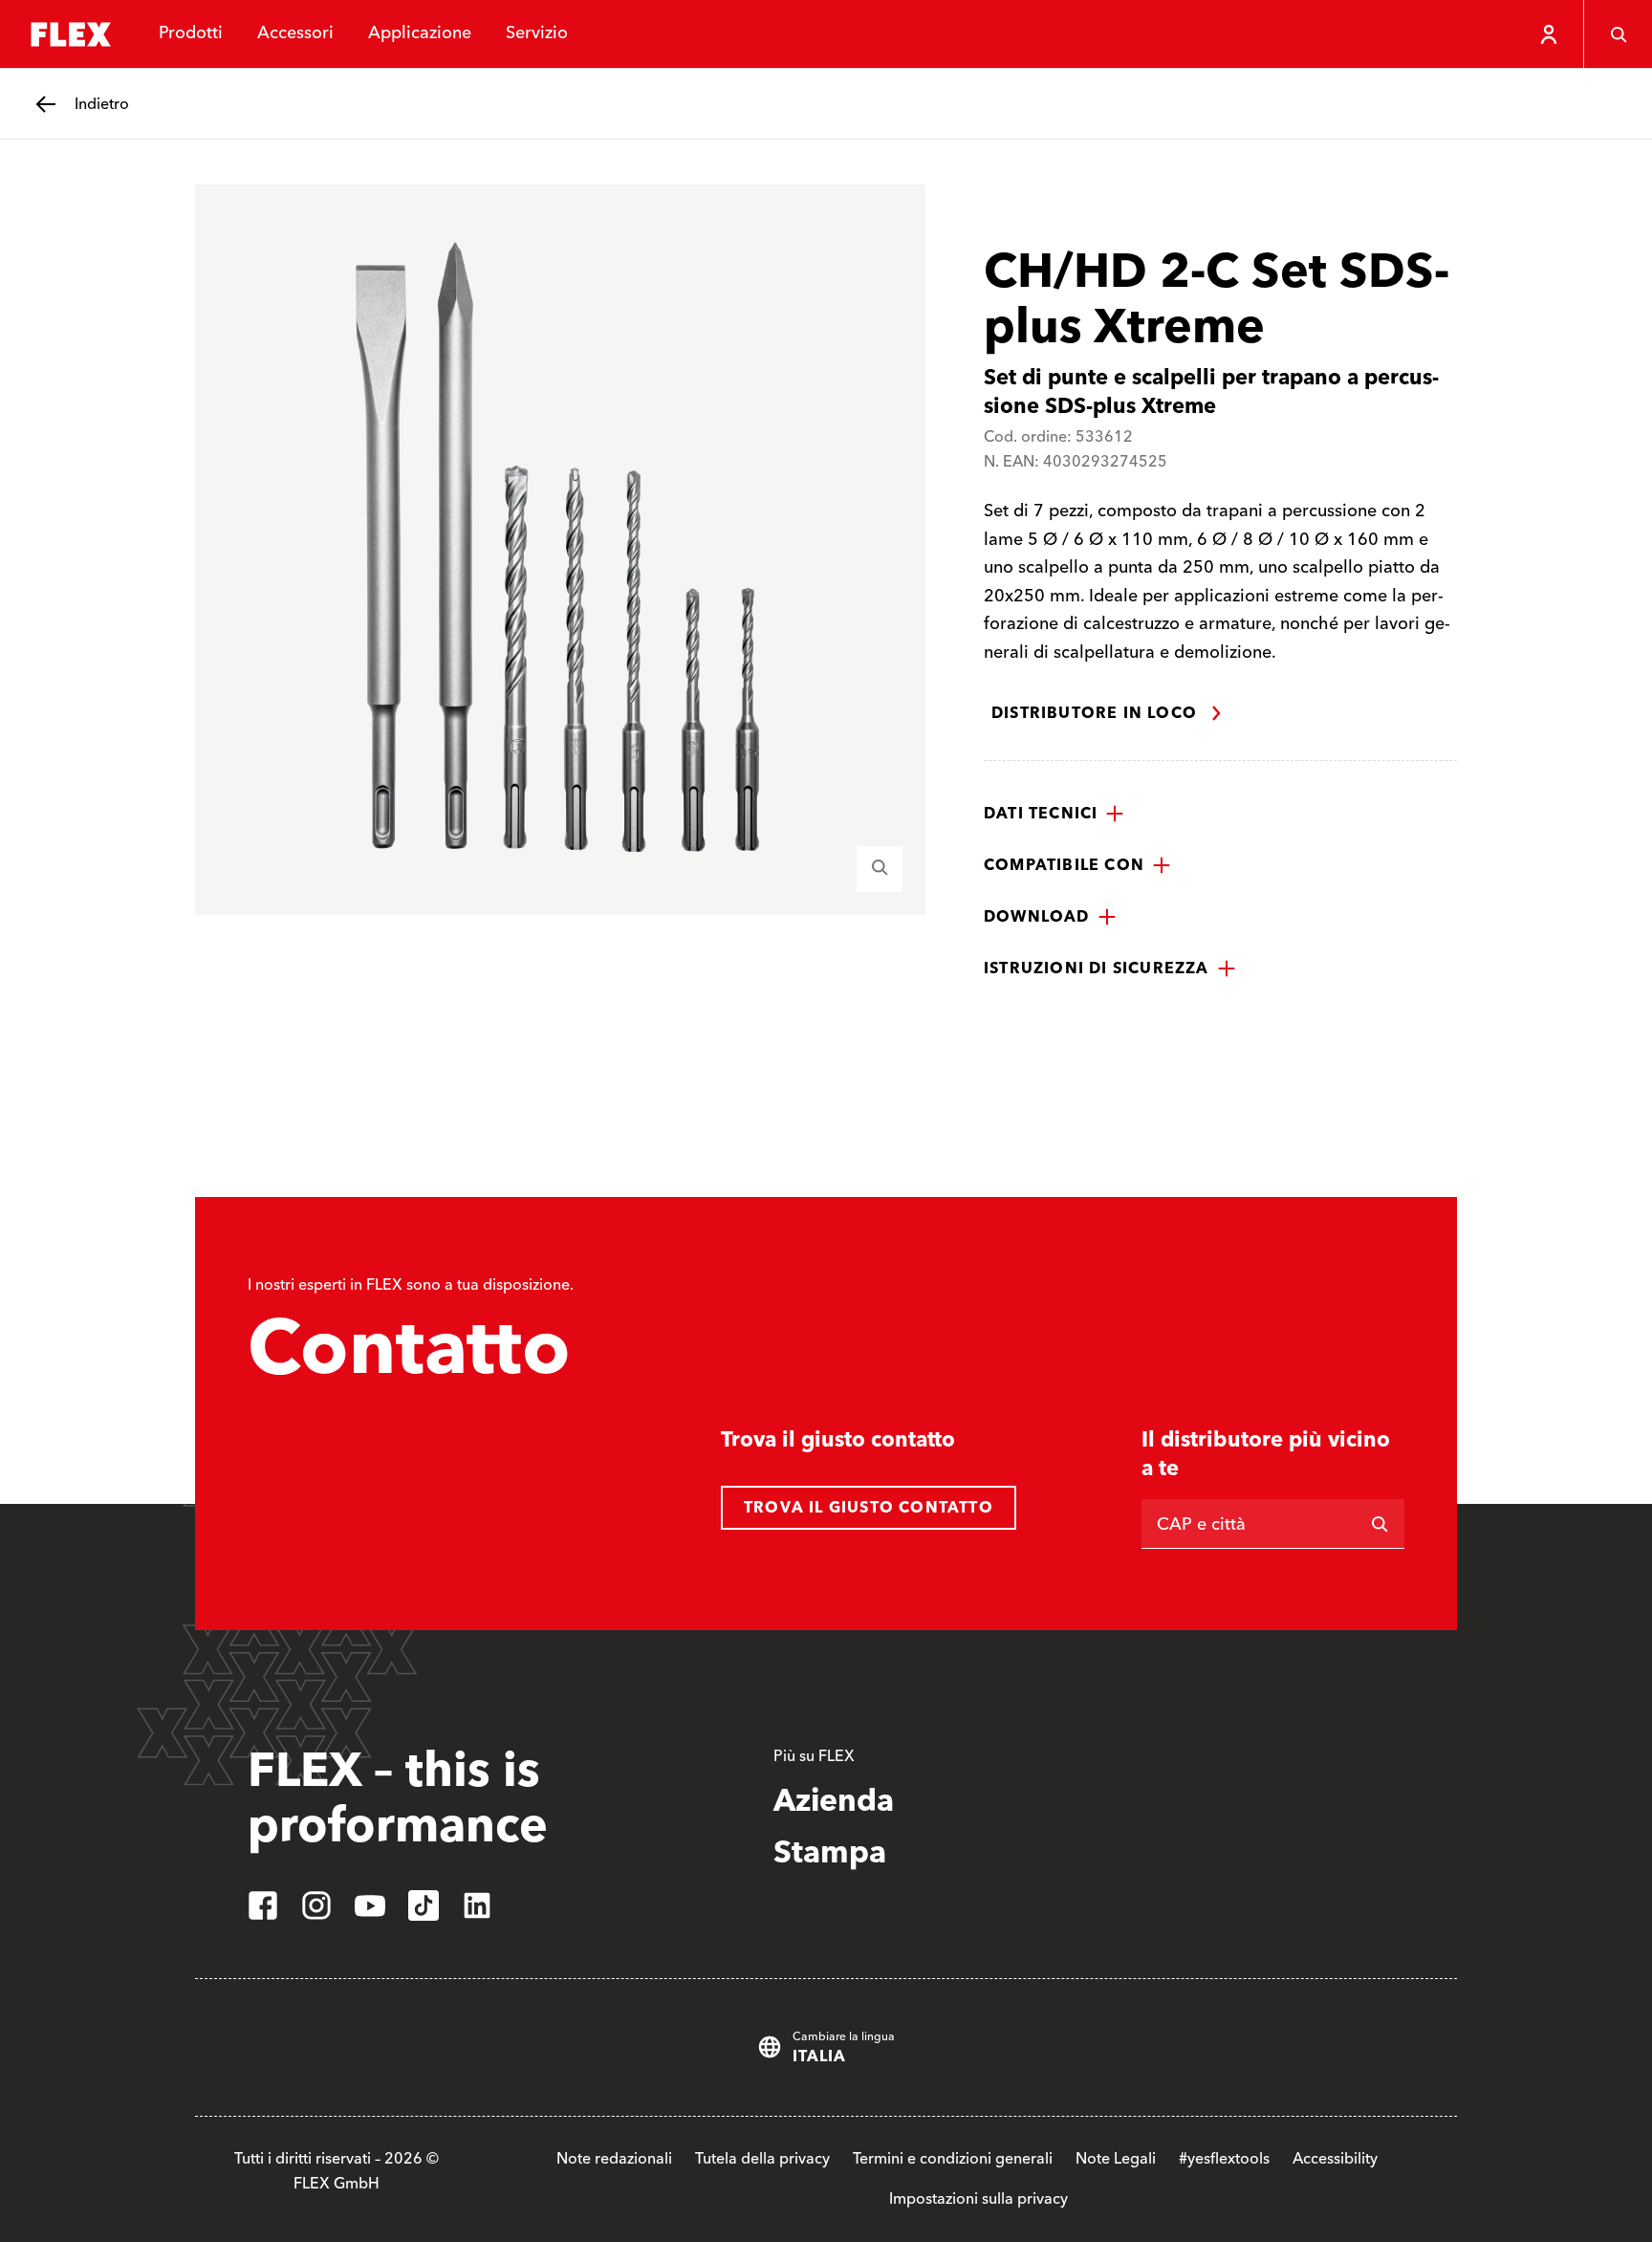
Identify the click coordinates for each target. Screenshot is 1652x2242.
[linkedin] (477, 1905)
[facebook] (263, 1905)
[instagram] (316, 1905)
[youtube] (370, 1905)
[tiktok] (424, 1905)
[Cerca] (1618, 34)
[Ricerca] (1380, 1524)
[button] (1054, 814)
